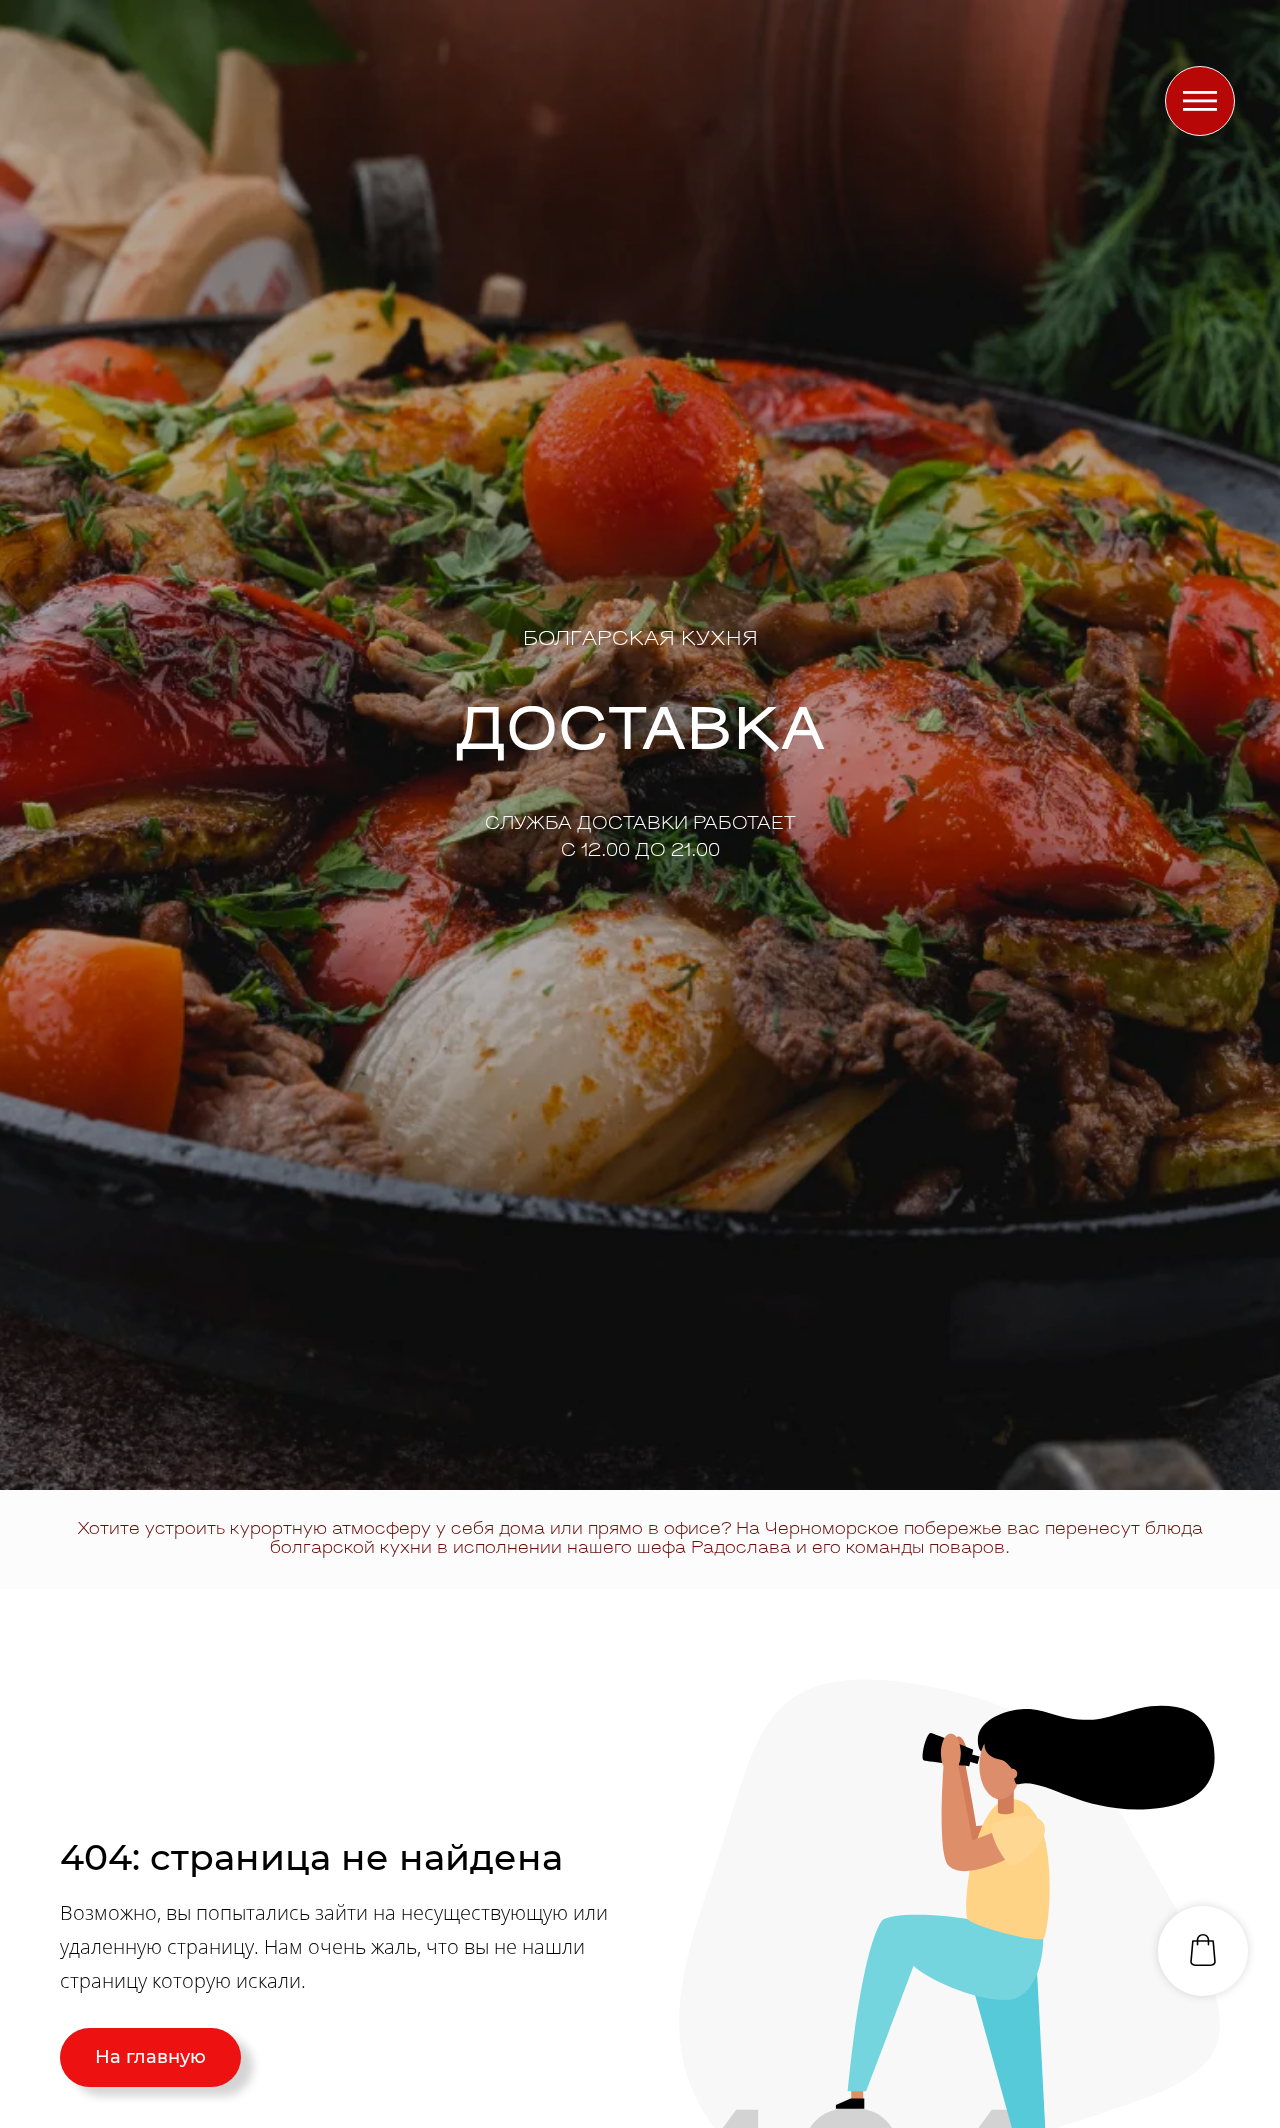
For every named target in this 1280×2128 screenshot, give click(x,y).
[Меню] (1200, 101)
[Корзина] (1203, 1951)
